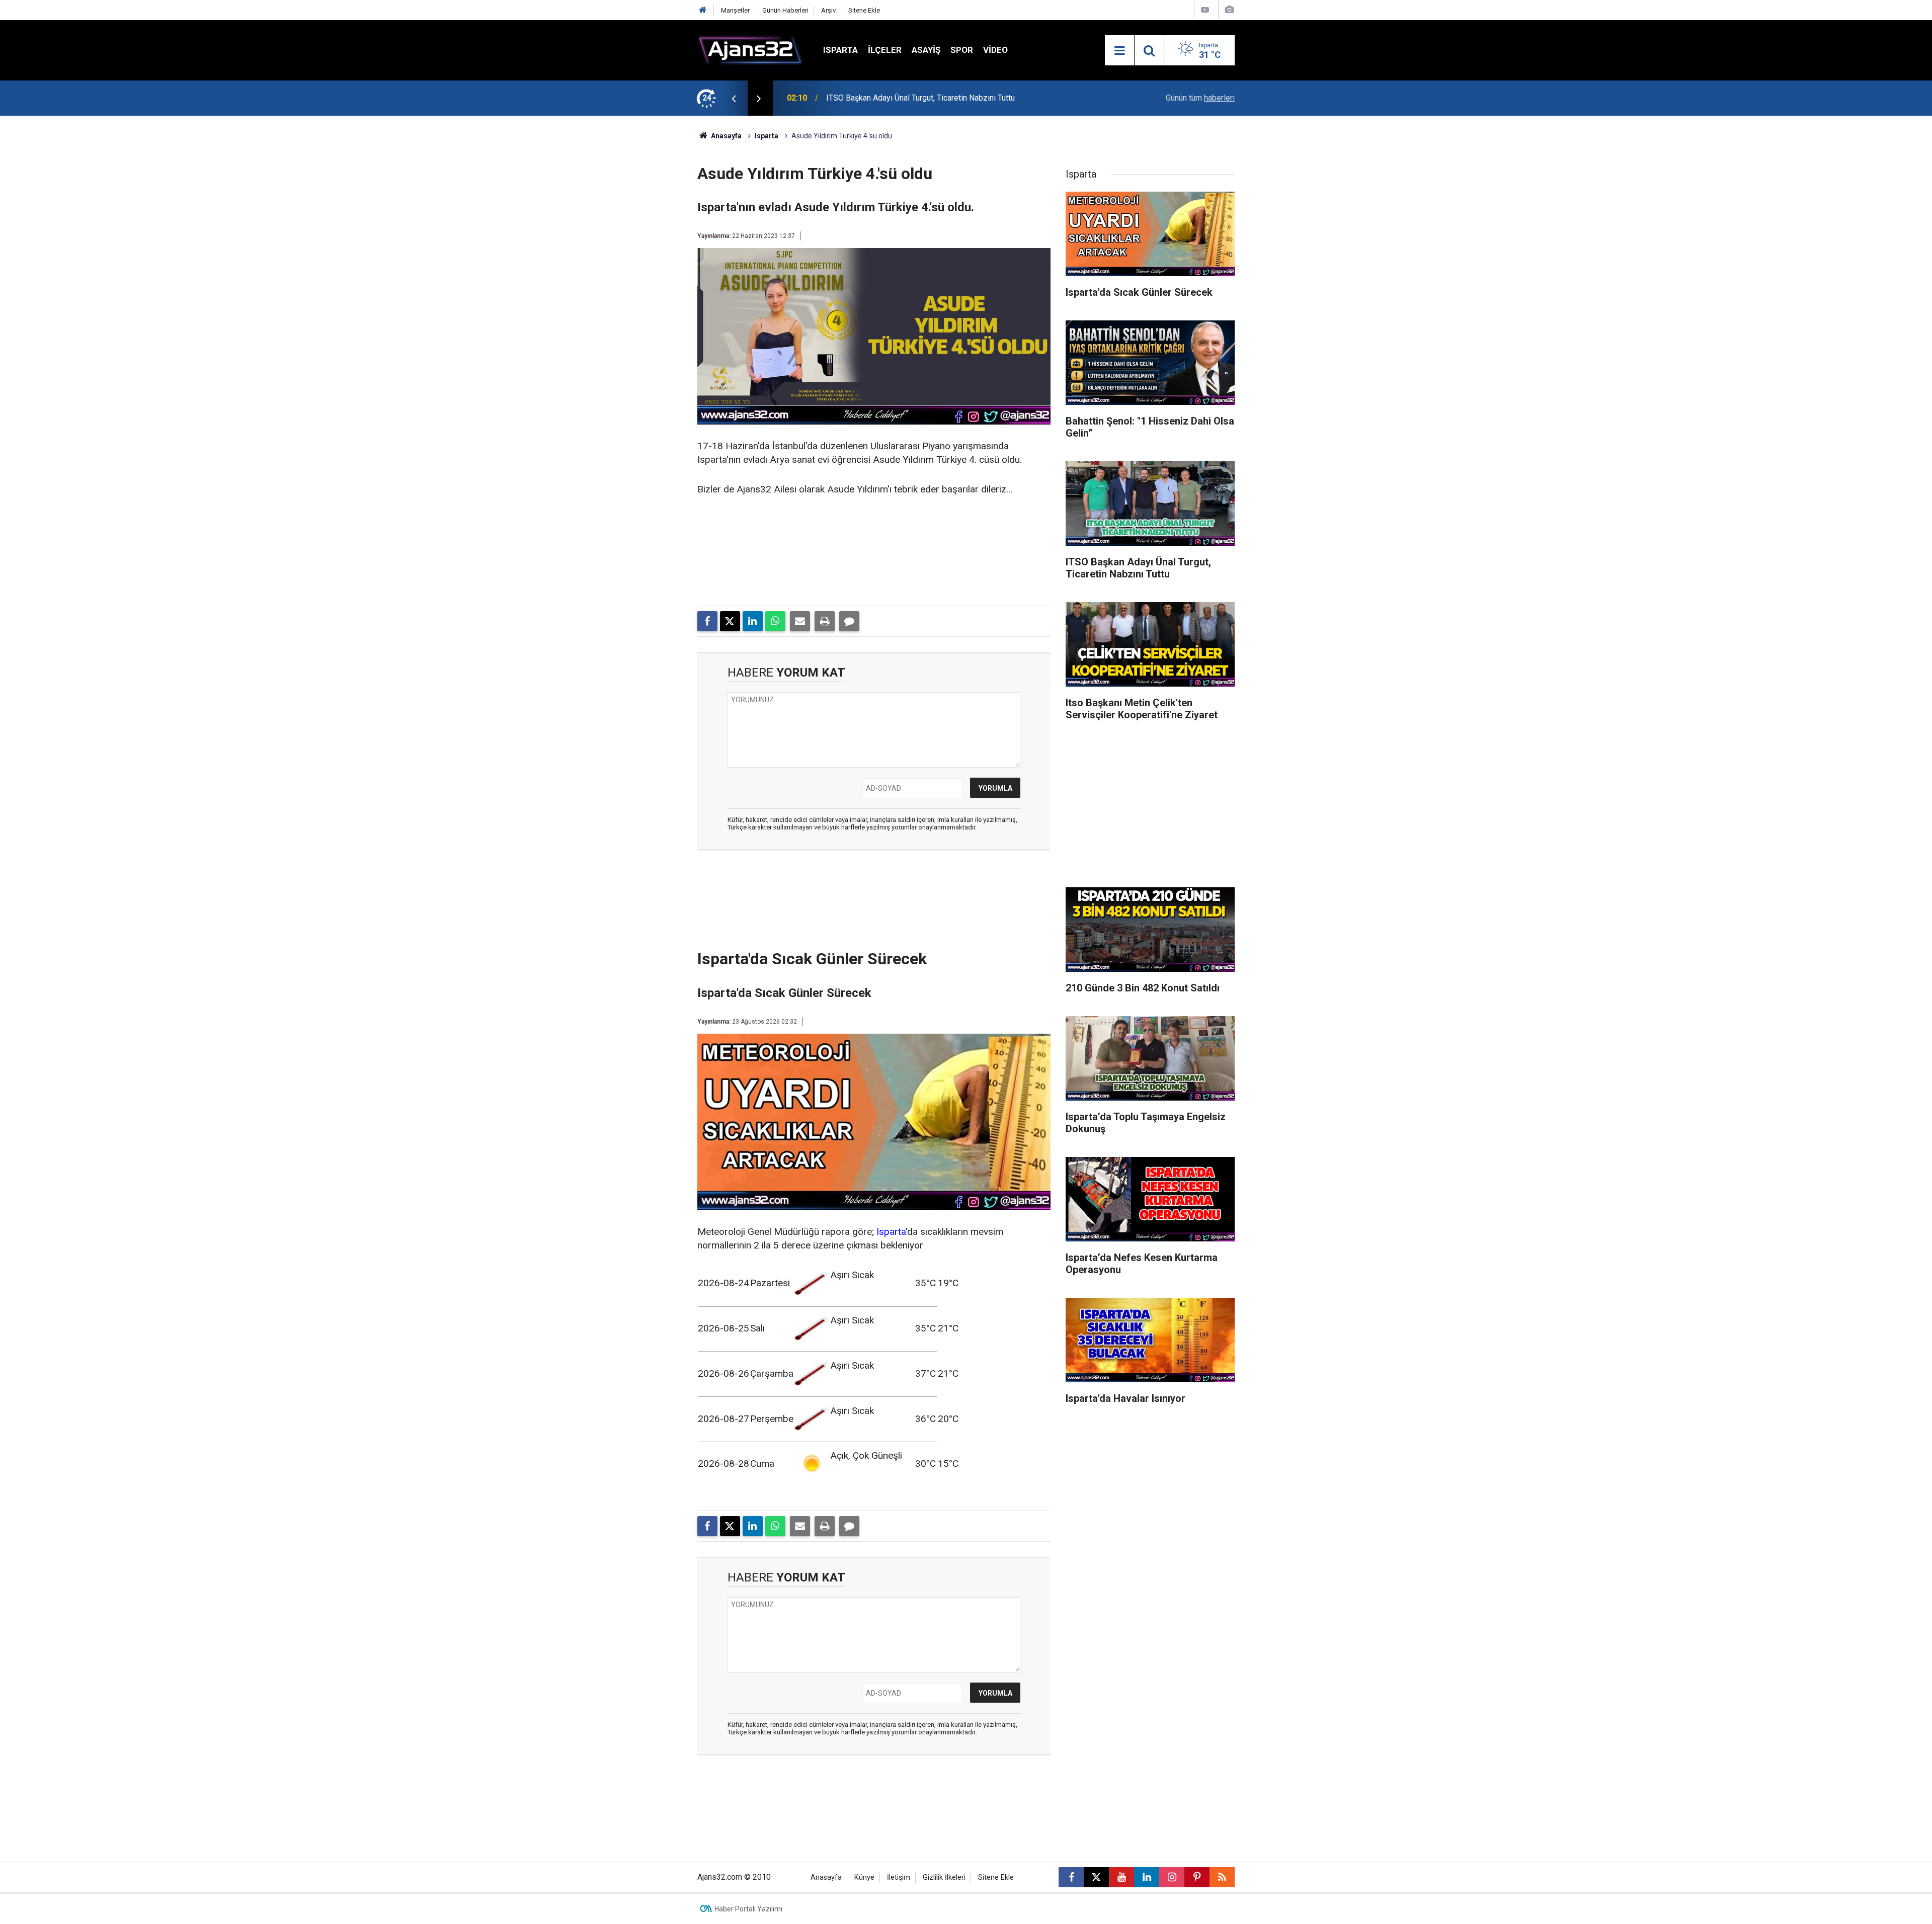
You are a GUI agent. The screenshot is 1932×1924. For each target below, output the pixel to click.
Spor (962, 50)
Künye (864, 1877)
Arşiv (828, 10)
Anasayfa (726, 136)
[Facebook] (707, 621)
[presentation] (734, 98)
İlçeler (885, 50)
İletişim (899, 1877)
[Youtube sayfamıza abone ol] (1121, 1877)
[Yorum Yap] (849, 621)
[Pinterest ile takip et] (1197, 1877)
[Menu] (1119, 51)
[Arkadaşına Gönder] (800, 621)
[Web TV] (1205, 10)
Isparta (840, 50)
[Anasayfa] (703, 10)
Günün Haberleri (785, 10)
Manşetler (735, 10)
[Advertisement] (650, 267)
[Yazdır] (825, 621)
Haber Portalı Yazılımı (748, 1909)
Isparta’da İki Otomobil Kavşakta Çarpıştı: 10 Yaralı (913, 98)
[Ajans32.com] (750, 50)
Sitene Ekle (864, 10)
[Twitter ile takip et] (1096, 1877)
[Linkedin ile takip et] (1147, 1877)
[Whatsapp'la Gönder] (775, 621)
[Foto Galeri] (1229, 10)
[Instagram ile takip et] (1172, 1877)
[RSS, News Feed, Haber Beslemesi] (1222, 1877)
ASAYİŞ (926, 50)
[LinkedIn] (753, 621)
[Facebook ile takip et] (1071, 1877)
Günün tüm (1200, 98)
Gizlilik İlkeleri (944, 1877)
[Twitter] (730, 621)
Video (995, 50)
